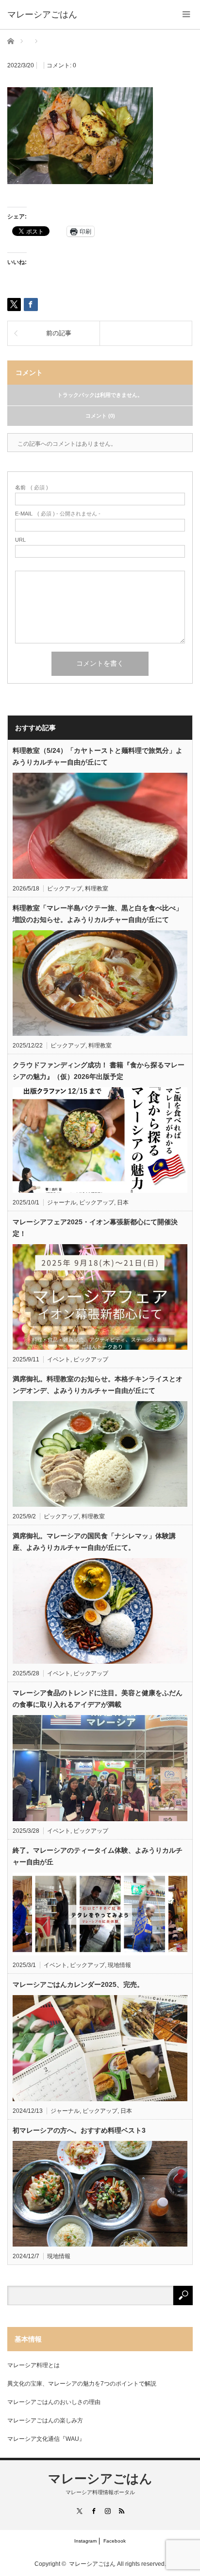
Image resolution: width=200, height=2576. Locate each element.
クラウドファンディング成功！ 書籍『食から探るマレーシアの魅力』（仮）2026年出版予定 (99, 1071)
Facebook (115, 2541)
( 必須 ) (32, 488)
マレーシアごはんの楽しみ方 (45, 2420)
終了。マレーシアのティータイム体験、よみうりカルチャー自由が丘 (98, 1856)
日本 (123, 1202)
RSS (121, 2511)
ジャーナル (62, 1202)
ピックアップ (65, 889)
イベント (59, 1359)
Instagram (85, 2541)
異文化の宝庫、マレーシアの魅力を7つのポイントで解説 (82, 2384)
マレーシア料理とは (33, 2365)
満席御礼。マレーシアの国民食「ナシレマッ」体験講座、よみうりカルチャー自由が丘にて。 (94, 1542)
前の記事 (59, 333)
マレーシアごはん (100, 2479)
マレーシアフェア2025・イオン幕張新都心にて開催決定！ (95, 1228)
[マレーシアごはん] (42, 15)
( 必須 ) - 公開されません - (58, 514)
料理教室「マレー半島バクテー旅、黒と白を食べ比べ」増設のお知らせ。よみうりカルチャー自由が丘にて (98, 914)
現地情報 (119, 1965)
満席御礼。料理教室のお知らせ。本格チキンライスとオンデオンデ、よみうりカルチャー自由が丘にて (98, 1385)
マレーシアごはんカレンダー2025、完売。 (78, 1984)
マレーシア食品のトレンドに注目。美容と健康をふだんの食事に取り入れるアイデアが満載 (98, 1699)
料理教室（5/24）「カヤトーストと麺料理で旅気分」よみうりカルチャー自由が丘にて (98, 756)
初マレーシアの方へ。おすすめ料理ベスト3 (79, 2130)
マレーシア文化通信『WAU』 (46, 2439)
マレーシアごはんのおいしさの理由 (54, 2402)
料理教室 (97, 889)
